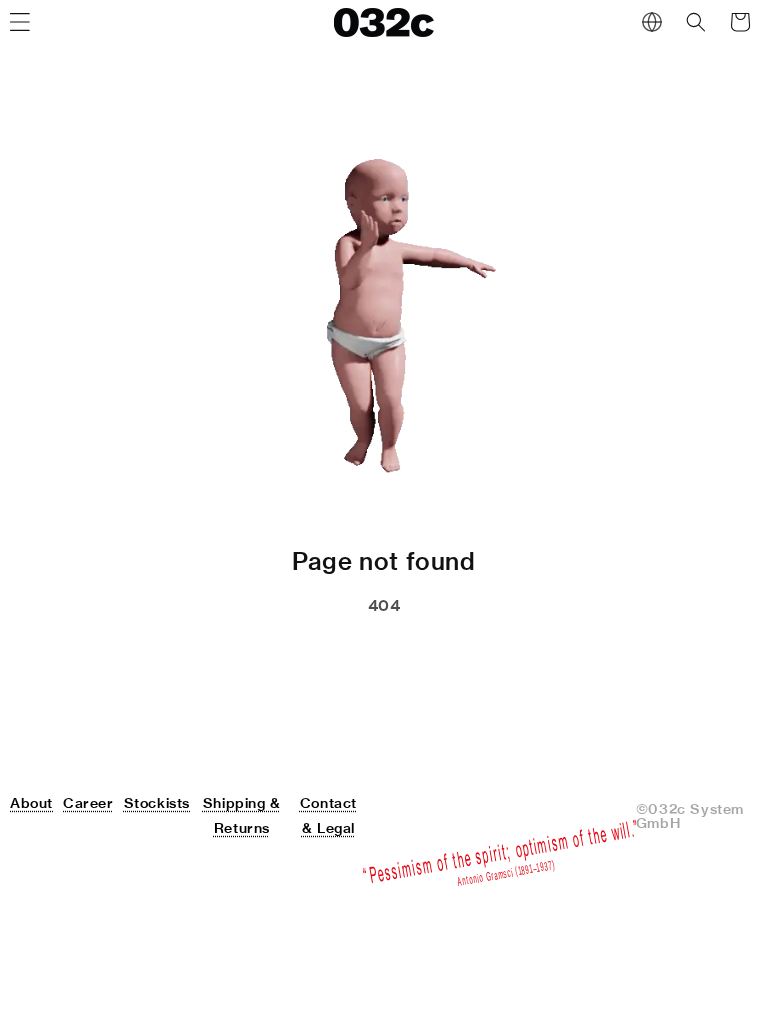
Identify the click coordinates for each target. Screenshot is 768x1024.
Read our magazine (472, 656)
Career (88, 803)
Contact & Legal (328, 815)
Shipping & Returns (242, 815)
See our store (276, 656)
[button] (696, 22)
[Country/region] (652, 22)
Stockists (157, 803)
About (31, 803)
